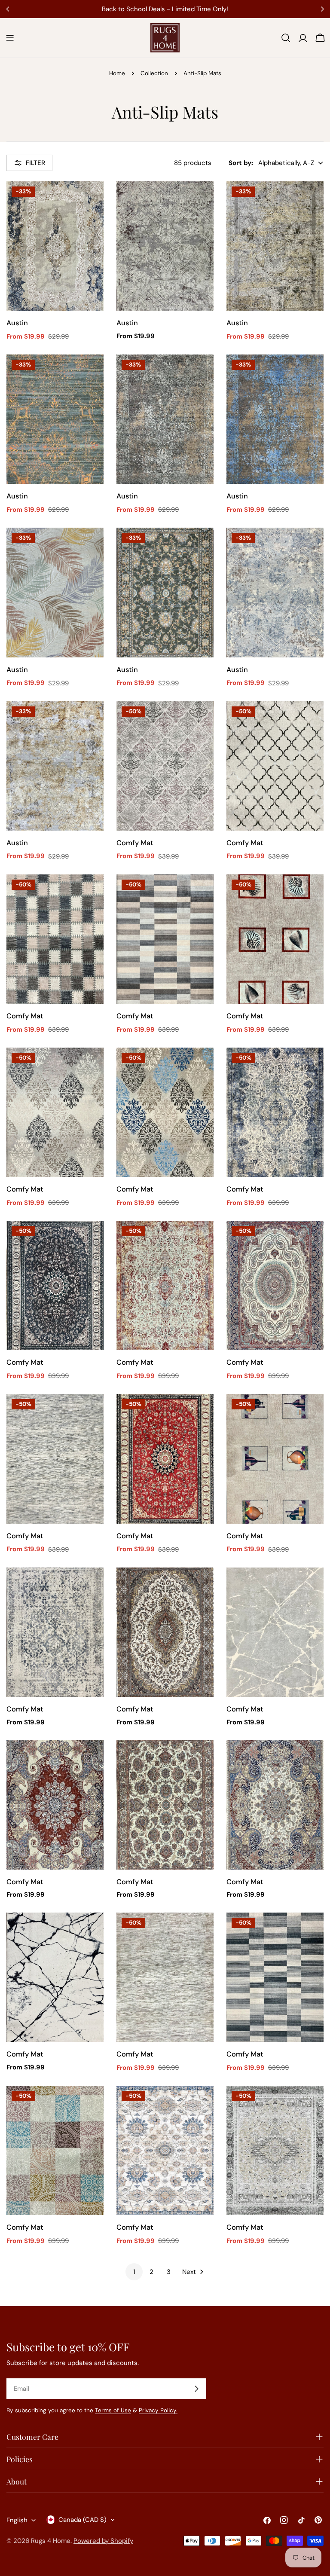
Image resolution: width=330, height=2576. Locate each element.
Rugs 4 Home (51, 2541)
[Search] (286, 38)
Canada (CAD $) (82, 2520)
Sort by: (241, 163)
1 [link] (134, 2272)
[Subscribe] (196, 2389)
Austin (17, 323)
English (17, 2520)
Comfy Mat (135, 843)
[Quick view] (91, 200)
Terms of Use (113, 2410)
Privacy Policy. (158, 2410)
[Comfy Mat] (165, 766)
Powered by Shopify (103, 2541)
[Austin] (55, 246)
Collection (154, 73)
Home (117, 73)
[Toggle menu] (10, 38)
